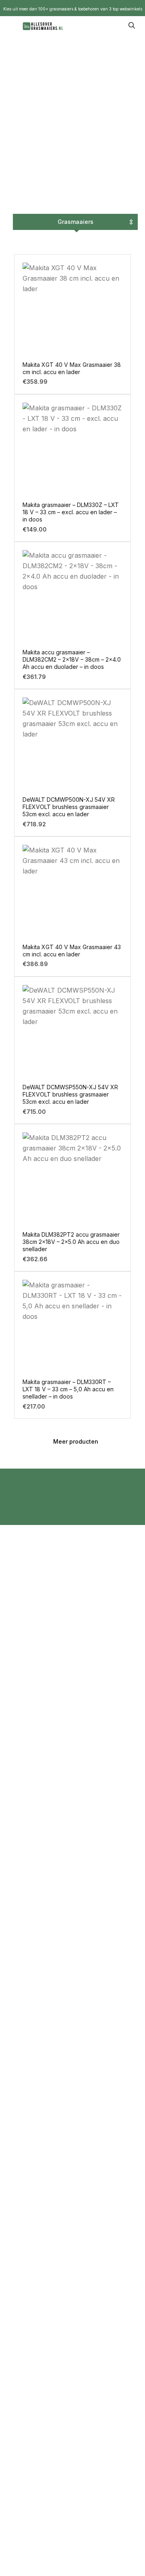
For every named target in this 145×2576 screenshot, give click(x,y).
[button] (72, 1442)
